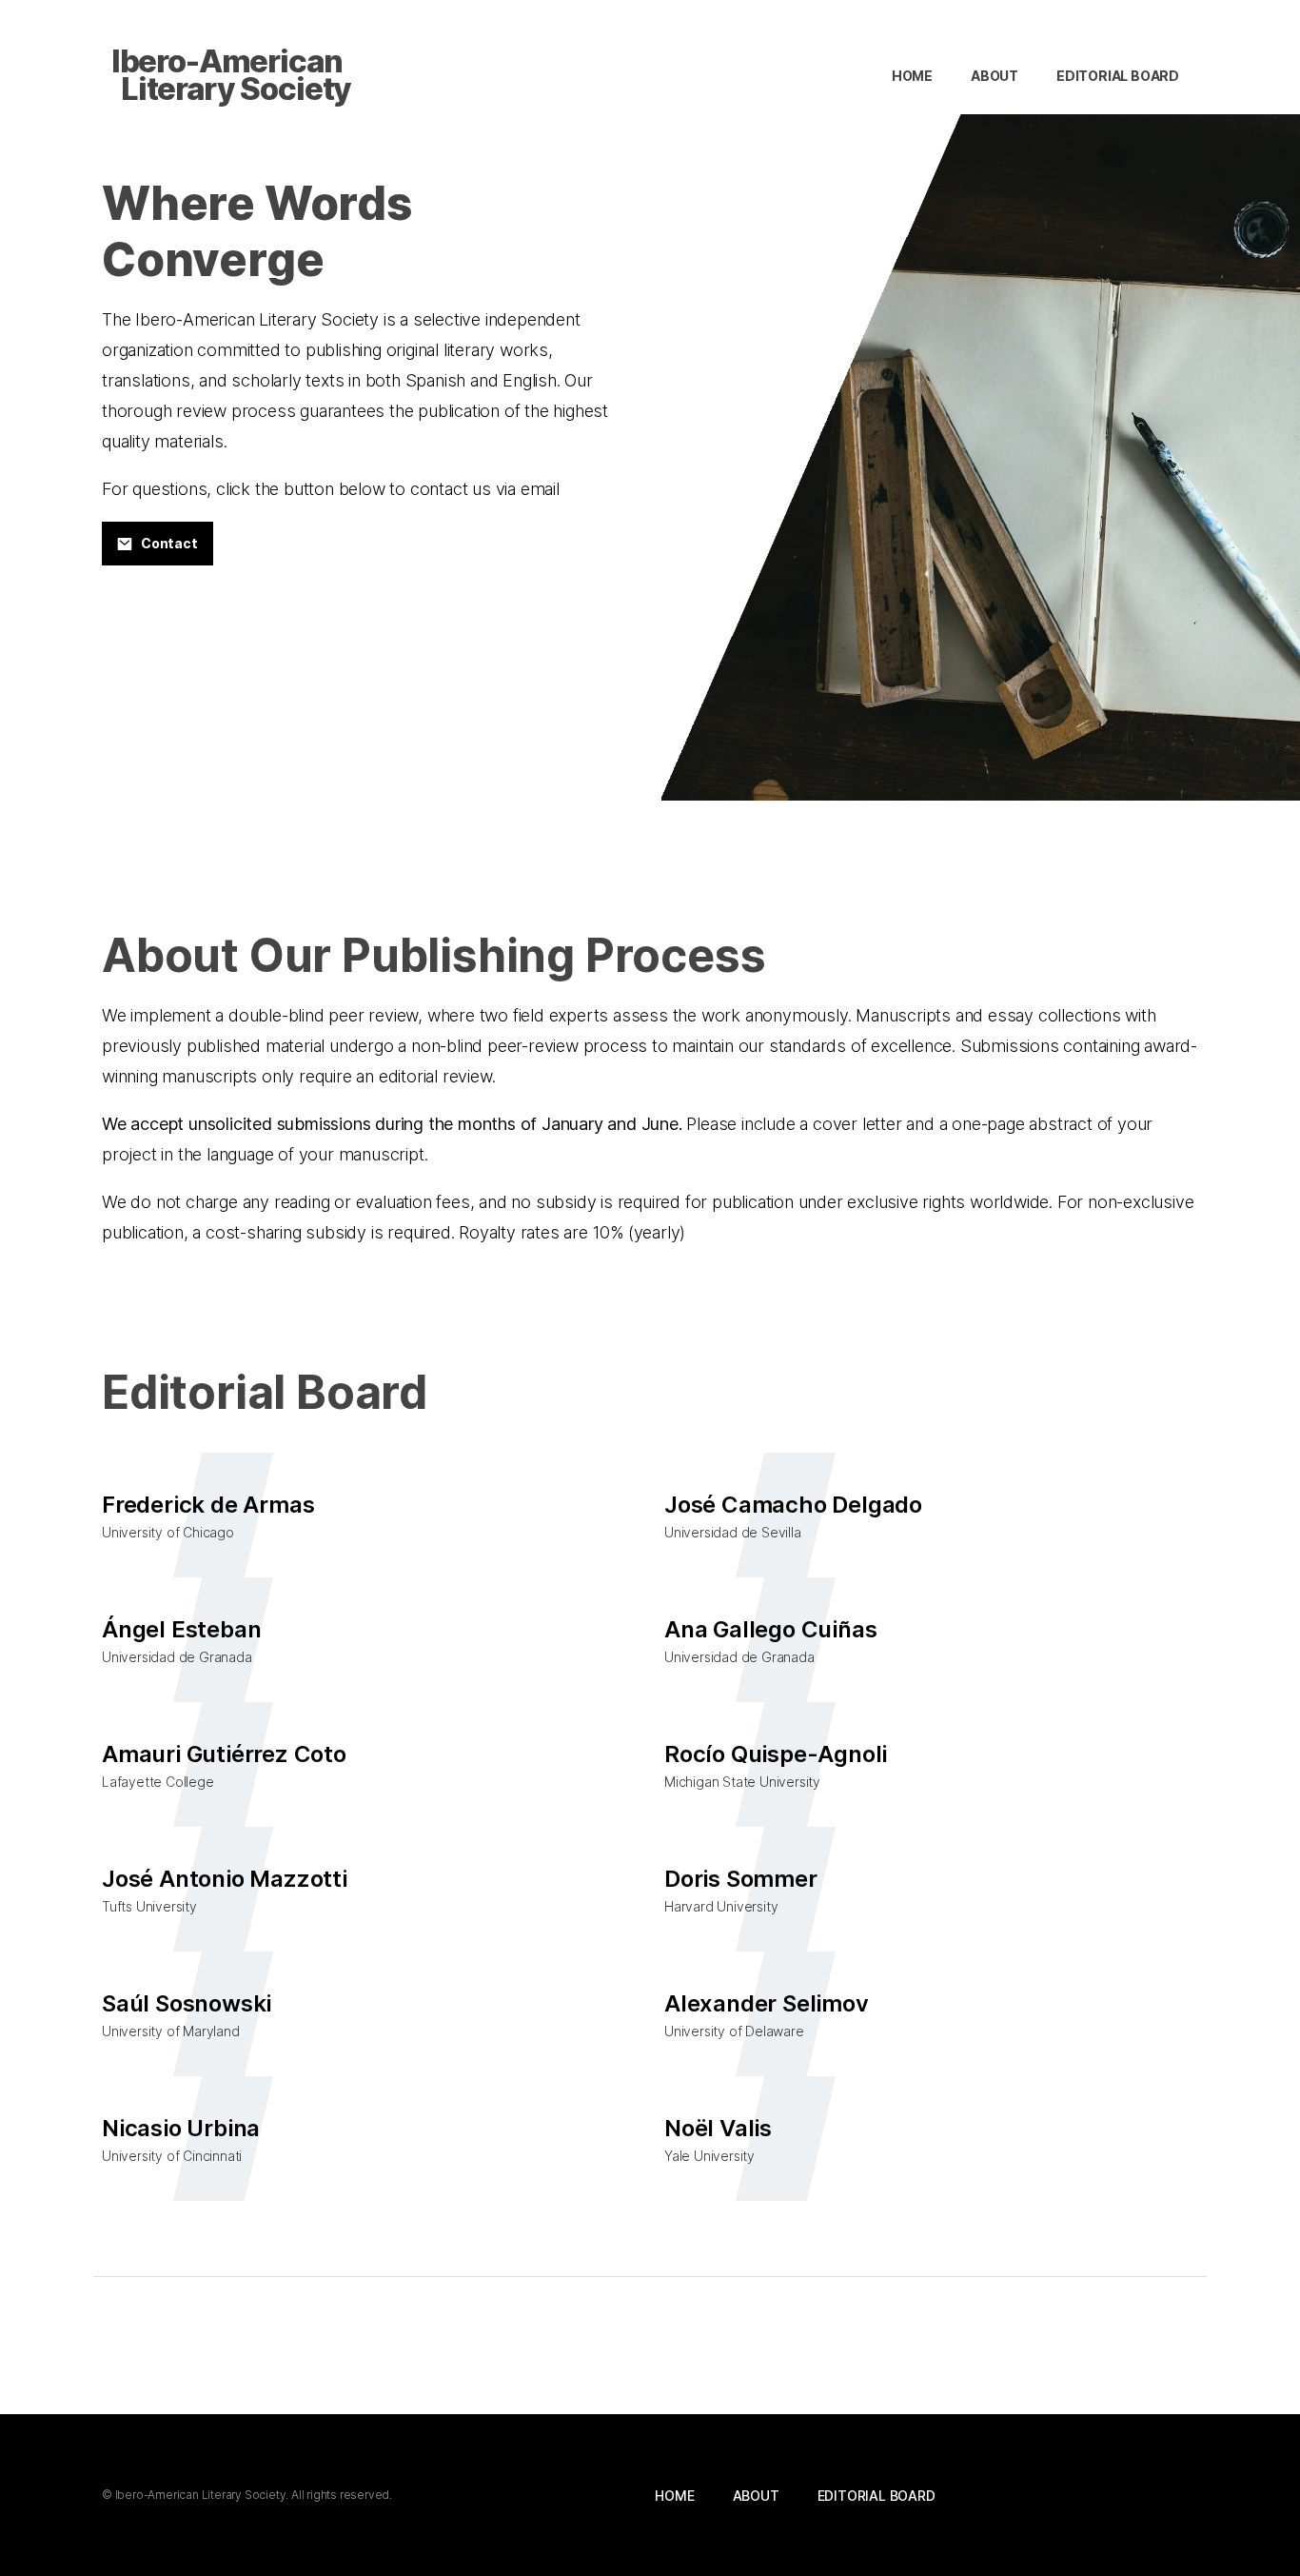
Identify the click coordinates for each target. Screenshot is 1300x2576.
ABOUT (995, 76)
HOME (912, 76)
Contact (169, 543)
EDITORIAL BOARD (1118, 76)
